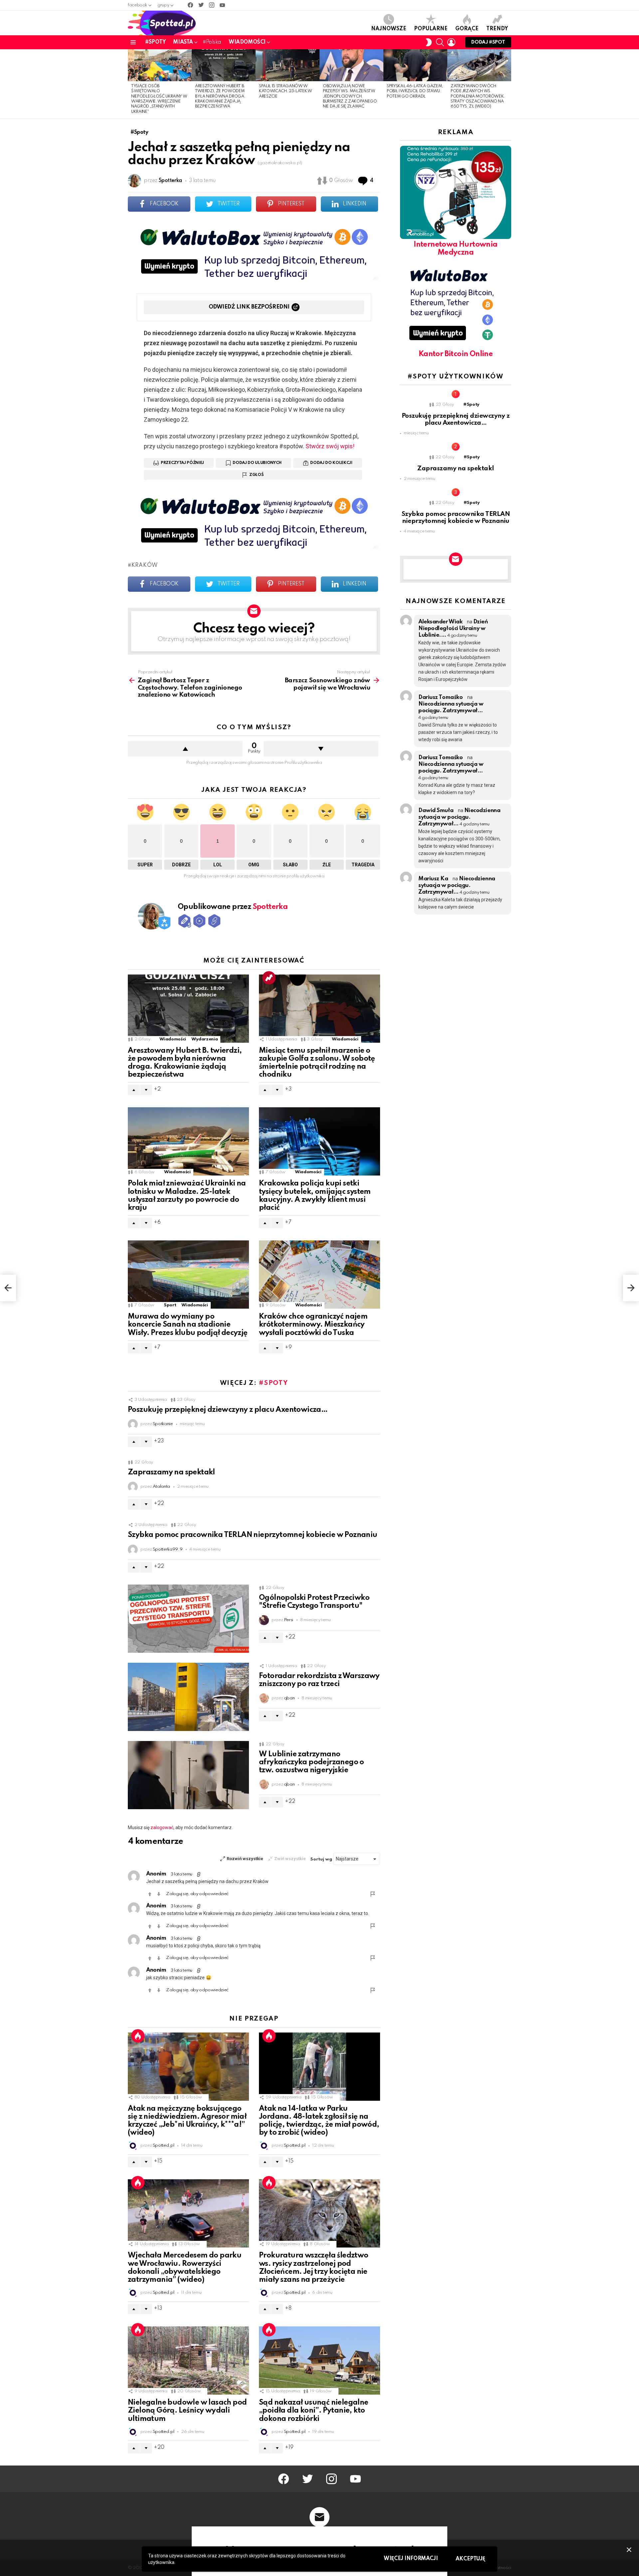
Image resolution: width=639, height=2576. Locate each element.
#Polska (212, 42)
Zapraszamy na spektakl (171, 1472)
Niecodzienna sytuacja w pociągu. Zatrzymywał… (459, 817)
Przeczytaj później (182, 463)
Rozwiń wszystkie (245, 1859)
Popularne (431, 29)
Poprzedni (131, 84)
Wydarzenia (205, 1039)
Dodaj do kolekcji (331, 463)
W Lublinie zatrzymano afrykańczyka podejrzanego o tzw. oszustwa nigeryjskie (312, 1762)
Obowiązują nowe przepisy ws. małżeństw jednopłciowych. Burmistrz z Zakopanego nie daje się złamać (350, 97)
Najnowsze (389, 29)
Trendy (497, 29)
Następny (508, 84)
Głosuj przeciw (159, 1894)
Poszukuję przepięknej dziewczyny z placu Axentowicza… (228, 1410)
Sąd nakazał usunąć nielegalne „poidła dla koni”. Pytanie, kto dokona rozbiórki (314, 2411)
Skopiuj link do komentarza (199, 1874)
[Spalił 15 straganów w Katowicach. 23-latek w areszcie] (288, 65)
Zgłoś (256, 475)
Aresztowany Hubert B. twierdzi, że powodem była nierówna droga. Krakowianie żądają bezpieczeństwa (220, 97)
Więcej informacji (411, 2559)
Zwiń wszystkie (290, 1859)
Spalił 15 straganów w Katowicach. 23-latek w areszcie (286, 91)
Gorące (467, 29)
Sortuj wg (322, 1859)
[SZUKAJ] (440, 42)
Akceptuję (470, 2559)
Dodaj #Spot (488, 42)
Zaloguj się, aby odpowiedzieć (197, 1894)
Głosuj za (150, 1894)
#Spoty (155, 42)
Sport (170, 1305)
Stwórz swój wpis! (330, 446)
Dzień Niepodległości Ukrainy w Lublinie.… (453, 629)
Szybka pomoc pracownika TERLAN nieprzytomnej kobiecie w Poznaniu (253, 1535)
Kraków (145, 565)
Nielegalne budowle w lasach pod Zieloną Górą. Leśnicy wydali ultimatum (187, 2411)
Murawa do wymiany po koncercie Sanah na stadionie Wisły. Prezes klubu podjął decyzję (188, 1325)
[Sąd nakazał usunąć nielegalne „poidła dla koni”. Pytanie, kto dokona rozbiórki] (319, 2361)
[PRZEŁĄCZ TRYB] (429, 42)
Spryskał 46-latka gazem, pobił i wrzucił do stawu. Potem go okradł (415, 91)
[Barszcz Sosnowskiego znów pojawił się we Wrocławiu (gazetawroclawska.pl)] (631, 1288)
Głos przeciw (321, 749)
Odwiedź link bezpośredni (249, 307)
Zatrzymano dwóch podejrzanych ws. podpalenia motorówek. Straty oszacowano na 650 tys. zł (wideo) (478, 97)
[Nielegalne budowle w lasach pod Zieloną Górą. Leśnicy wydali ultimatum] (188, 2361)
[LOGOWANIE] (451, 42)
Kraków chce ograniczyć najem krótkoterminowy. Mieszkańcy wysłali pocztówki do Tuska (313, 1325)
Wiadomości (247, 42)
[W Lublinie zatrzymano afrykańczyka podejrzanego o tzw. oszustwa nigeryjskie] (188, 1775)
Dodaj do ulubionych (257, 463)
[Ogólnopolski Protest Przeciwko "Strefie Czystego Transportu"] (188, 1619)
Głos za (185, 749)
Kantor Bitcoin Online (456, 354)
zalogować (162, 1827)
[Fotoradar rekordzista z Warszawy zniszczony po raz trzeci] (188, 1697)
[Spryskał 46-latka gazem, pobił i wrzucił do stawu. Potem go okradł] (415, 65)
